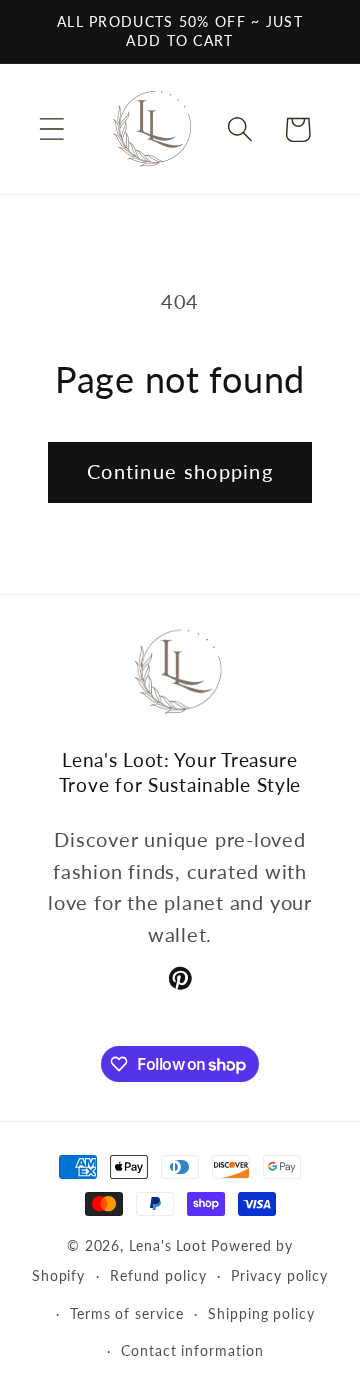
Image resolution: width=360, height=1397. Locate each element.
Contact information (192, 1350)
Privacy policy (279, 1275)
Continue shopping (180, 471)
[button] (51, 129)
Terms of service (127, 1313)
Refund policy (158, 1275)
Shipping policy (261, 1313)
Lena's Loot (168, 1245)
